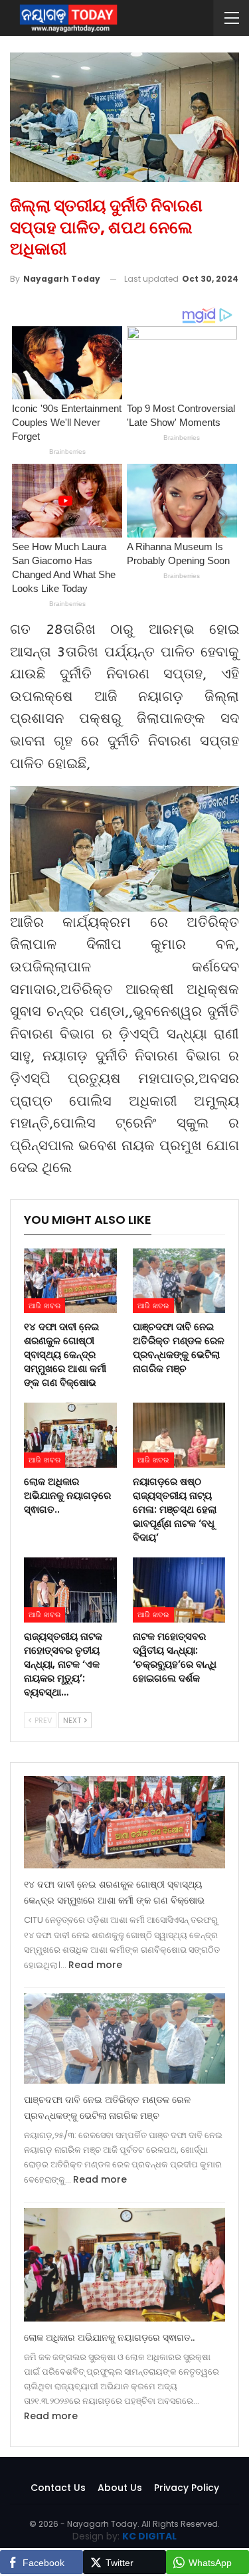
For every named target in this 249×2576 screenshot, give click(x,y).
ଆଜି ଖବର (44, 1306)
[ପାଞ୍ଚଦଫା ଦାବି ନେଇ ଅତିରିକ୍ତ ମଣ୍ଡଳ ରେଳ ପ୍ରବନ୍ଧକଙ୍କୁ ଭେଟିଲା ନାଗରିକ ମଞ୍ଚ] (179, 1281)
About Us (120, 2488)
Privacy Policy (187, 2488)
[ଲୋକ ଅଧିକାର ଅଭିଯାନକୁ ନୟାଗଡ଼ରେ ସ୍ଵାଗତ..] (70, 1435)
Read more (95, 1965)
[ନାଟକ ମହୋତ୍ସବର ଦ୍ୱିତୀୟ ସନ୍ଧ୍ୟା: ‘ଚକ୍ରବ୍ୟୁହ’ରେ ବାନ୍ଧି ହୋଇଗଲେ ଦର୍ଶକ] (179, 1590)
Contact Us (58, 2488)
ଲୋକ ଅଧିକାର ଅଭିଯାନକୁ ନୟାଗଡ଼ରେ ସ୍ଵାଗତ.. (109, 2337)
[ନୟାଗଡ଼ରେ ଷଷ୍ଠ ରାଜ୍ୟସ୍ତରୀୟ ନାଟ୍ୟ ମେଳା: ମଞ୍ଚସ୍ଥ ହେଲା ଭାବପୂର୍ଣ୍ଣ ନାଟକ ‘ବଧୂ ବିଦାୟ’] (179, 1435)
